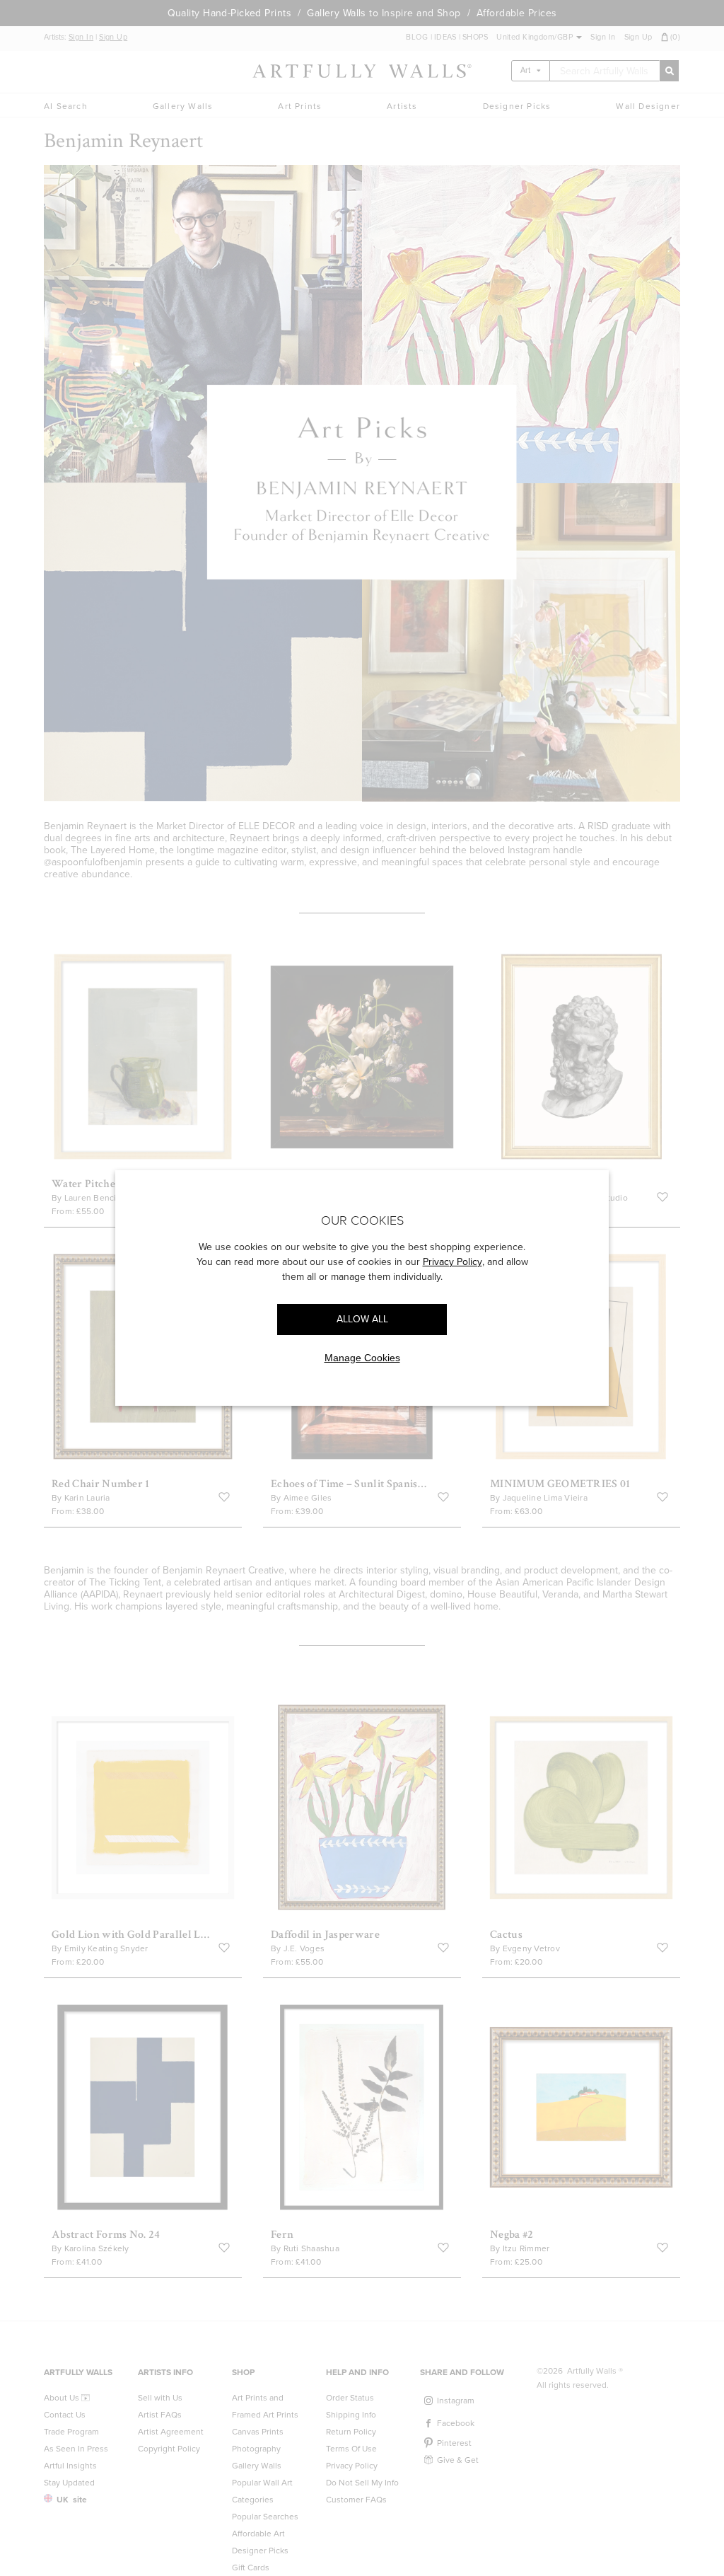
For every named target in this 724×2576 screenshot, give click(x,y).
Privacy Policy (452, 1262)
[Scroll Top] (694, 2546)
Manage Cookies (362, 1358)
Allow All (362, 1319)
